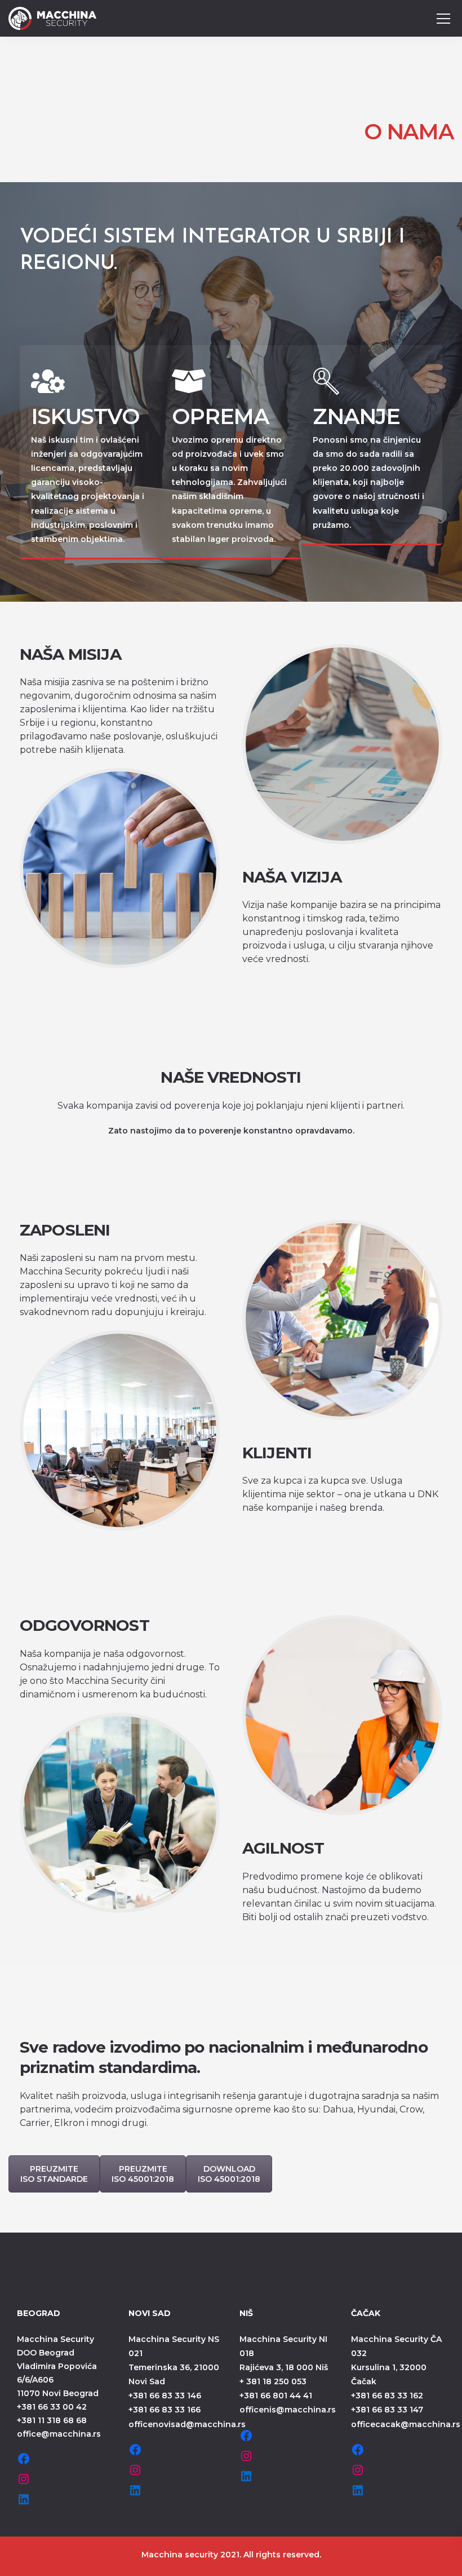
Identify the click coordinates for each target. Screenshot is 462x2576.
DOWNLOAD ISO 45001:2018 (229, 2174)
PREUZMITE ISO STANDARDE (54, 2174)
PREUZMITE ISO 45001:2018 (143, 2174)
